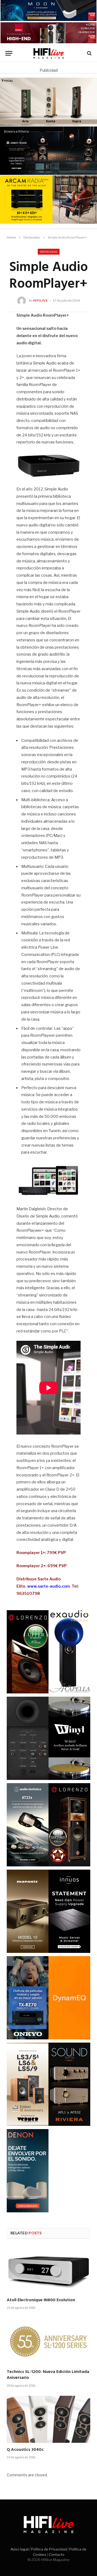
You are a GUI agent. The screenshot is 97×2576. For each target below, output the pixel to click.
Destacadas (49, 252)
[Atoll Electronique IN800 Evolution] (48, 2270)
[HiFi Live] (49, 53)
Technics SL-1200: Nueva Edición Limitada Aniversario (48, 2375)
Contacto (57, 2555)
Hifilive (41, 300)
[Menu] (9, 53)
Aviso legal (20, 2549)
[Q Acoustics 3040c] (48, 2419)
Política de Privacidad (49, 2549)
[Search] (89, 53)
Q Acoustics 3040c (25, 2450)
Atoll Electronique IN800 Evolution (41, 2300)
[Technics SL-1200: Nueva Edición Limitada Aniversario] (48, 2342)
